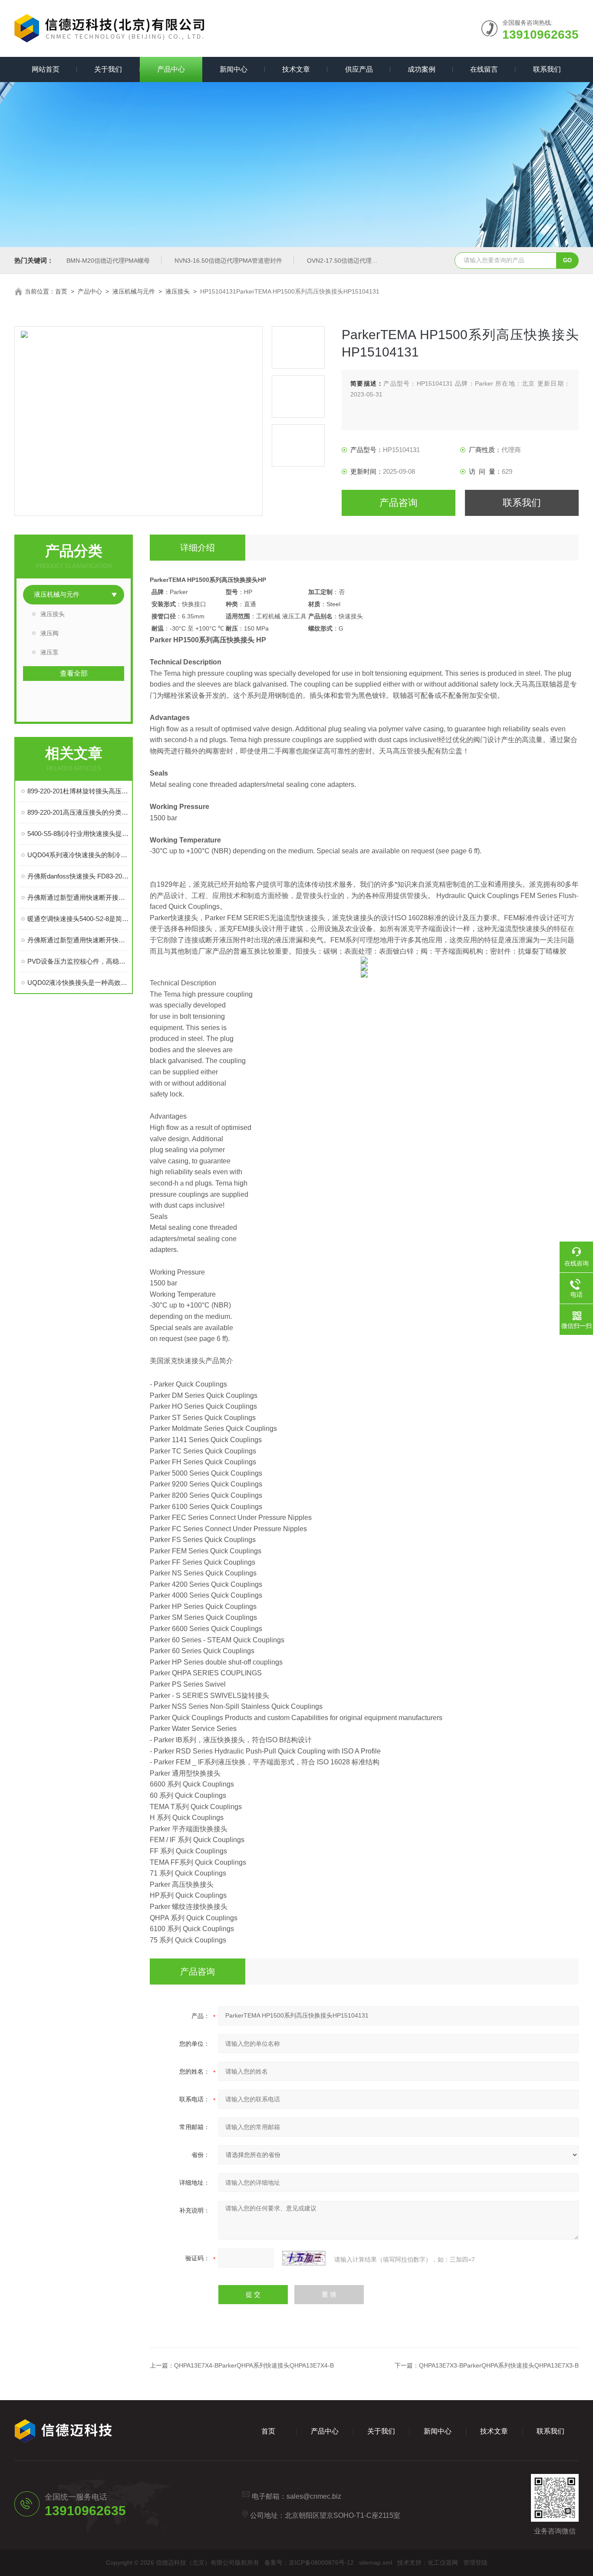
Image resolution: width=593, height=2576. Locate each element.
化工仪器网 (443, 2563)
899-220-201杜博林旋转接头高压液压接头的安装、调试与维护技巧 (78, 791)
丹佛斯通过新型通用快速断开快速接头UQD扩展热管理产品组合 (78, 940)
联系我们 (547, 69)
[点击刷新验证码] (304, 2258)
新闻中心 (234, 69)
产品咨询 (399, 503)
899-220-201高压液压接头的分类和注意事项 (78, 812)
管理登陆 (475, 2563)
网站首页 (46, 69)
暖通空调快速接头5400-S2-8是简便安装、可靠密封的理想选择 (78, 919)
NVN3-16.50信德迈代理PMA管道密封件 (228, 261)
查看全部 (74, 673)
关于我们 (108, 69)
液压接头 (178, 291)
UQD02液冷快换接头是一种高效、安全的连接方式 (78, 983)
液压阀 (49, 633)
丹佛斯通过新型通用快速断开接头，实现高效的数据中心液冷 (78, 897)
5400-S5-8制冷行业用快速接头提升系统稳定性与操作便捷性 (78, 834)
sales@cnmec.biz (314, 2496)
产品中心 (171, 69)
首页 (61, 291)
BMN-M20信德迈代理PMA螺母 (108, 261)
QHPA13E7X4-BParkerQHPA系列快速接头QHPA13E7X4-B (254, 2365)
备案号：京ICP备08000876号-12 (309, 2563)
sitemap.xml (376, 2563)
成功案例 (422, 69)
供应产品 (359, 69)
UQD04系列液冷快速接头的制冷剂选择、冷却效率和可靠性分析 (78, 855)
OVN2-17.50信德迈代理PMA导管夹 (355, 261)
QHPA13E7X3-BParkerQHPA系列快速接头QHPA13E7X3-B (499, 2365)
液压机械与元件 (134, 291)
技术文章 (296, 69)
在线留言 (484, 69)
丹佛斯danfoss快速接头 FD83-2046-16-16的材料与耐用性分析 (78, 876)
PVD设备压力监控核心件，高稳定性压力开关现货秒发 (78, 961)
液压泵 (49, 652)
